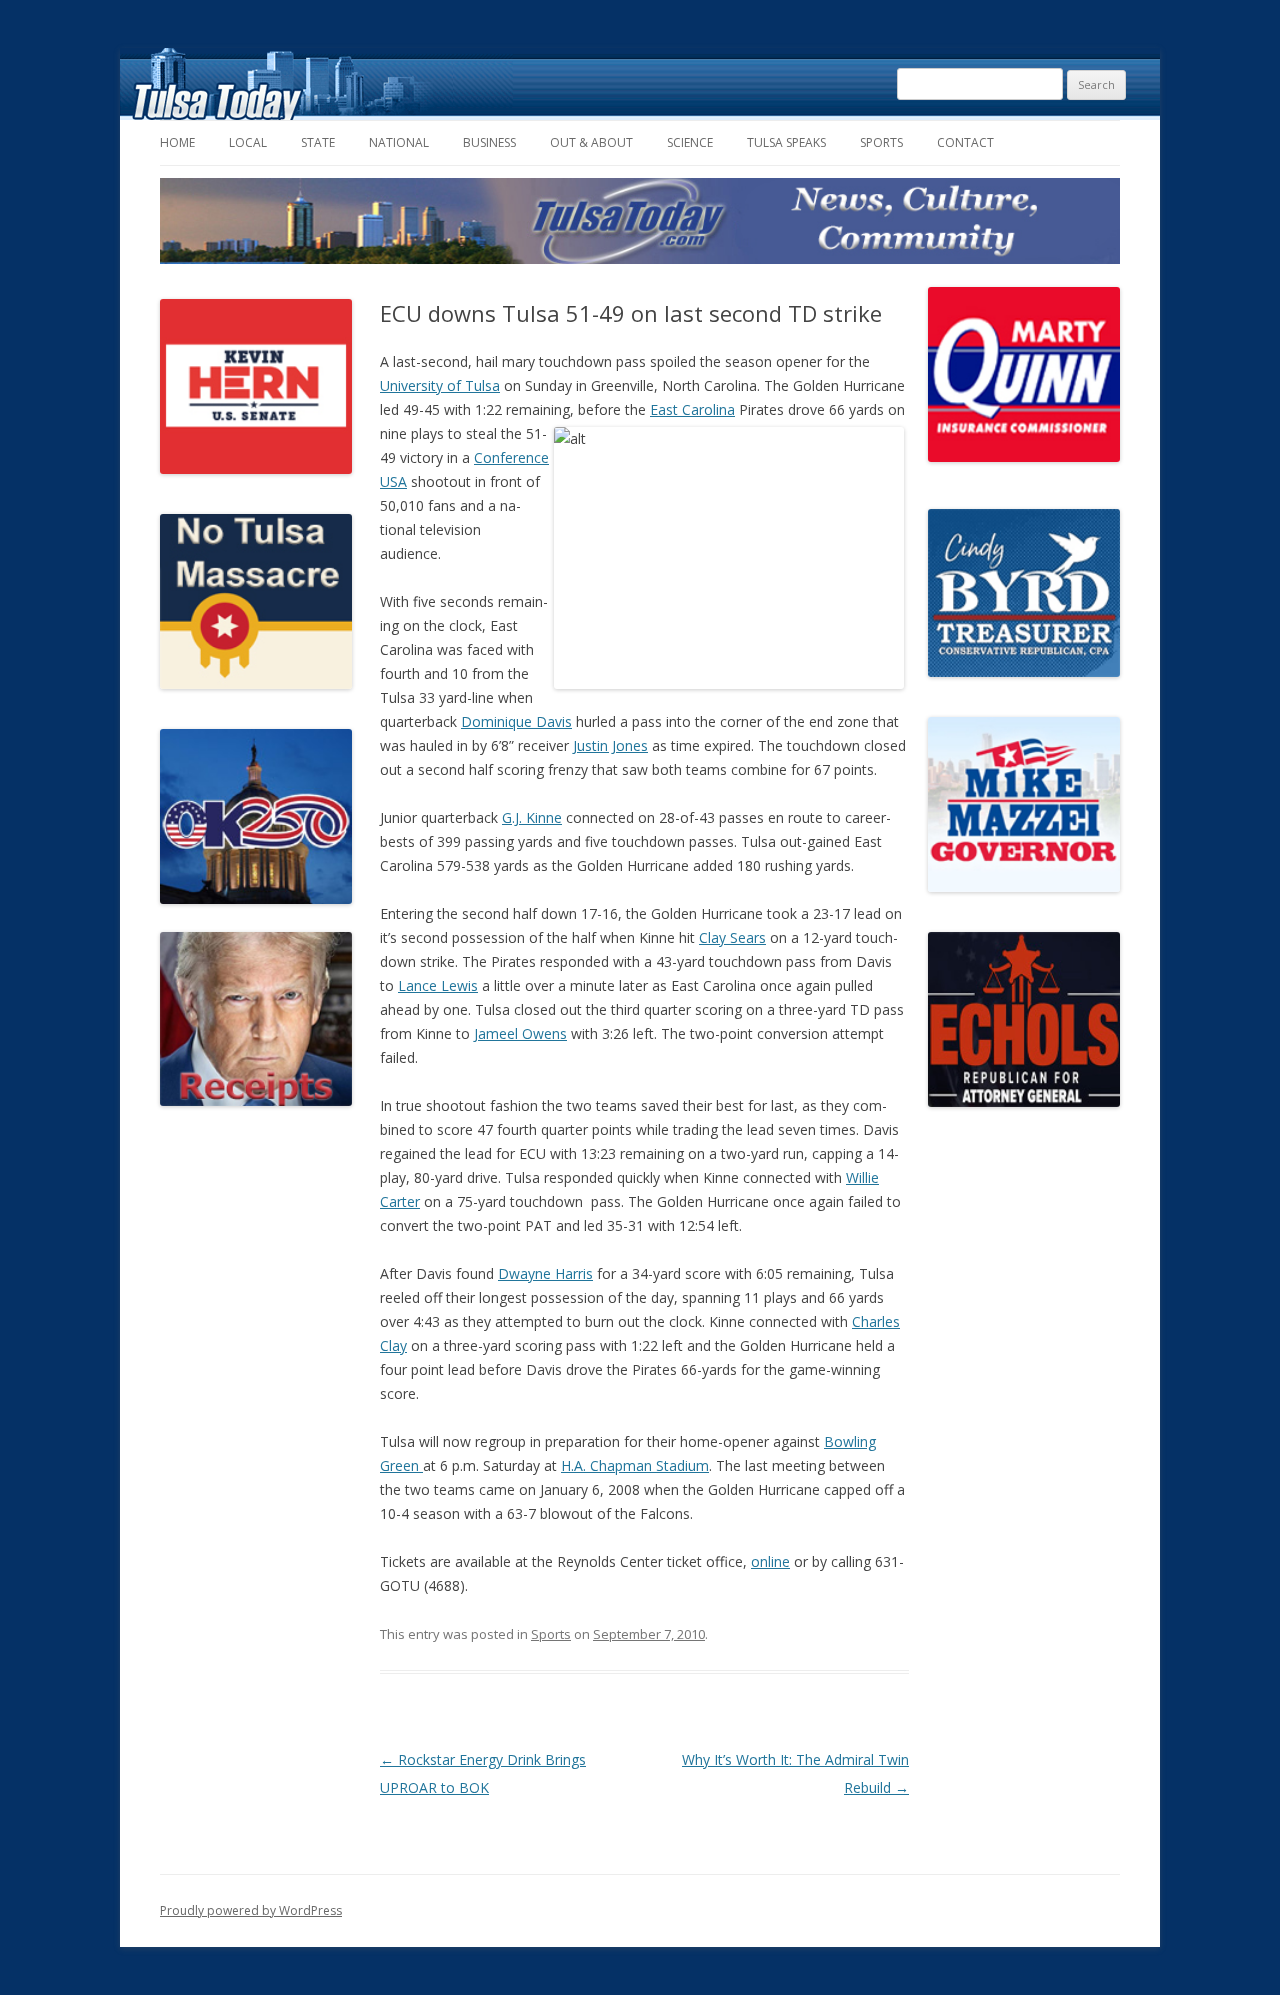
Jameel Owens (520, 1033)
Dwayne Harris (545, 1273)
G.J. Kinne (532, 817)
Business (489, 142)
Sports (881, 142)
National (399, 142)
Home (177, 142)
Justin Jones (610, 745)
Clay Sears (732, 937)
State (318, 142)
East (664, 409)
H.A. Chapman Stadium (635, 1465)
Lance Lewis (438, 985)
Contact (965, 142)
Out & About (591, 142)
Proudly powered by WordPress (251, 1910)
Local (248, 142)
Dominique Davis (516, 721)
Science (690, 142)
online (770, 1561)
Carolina (706, 409)
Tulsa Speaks (786, 142)
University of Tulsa (440, 385)
